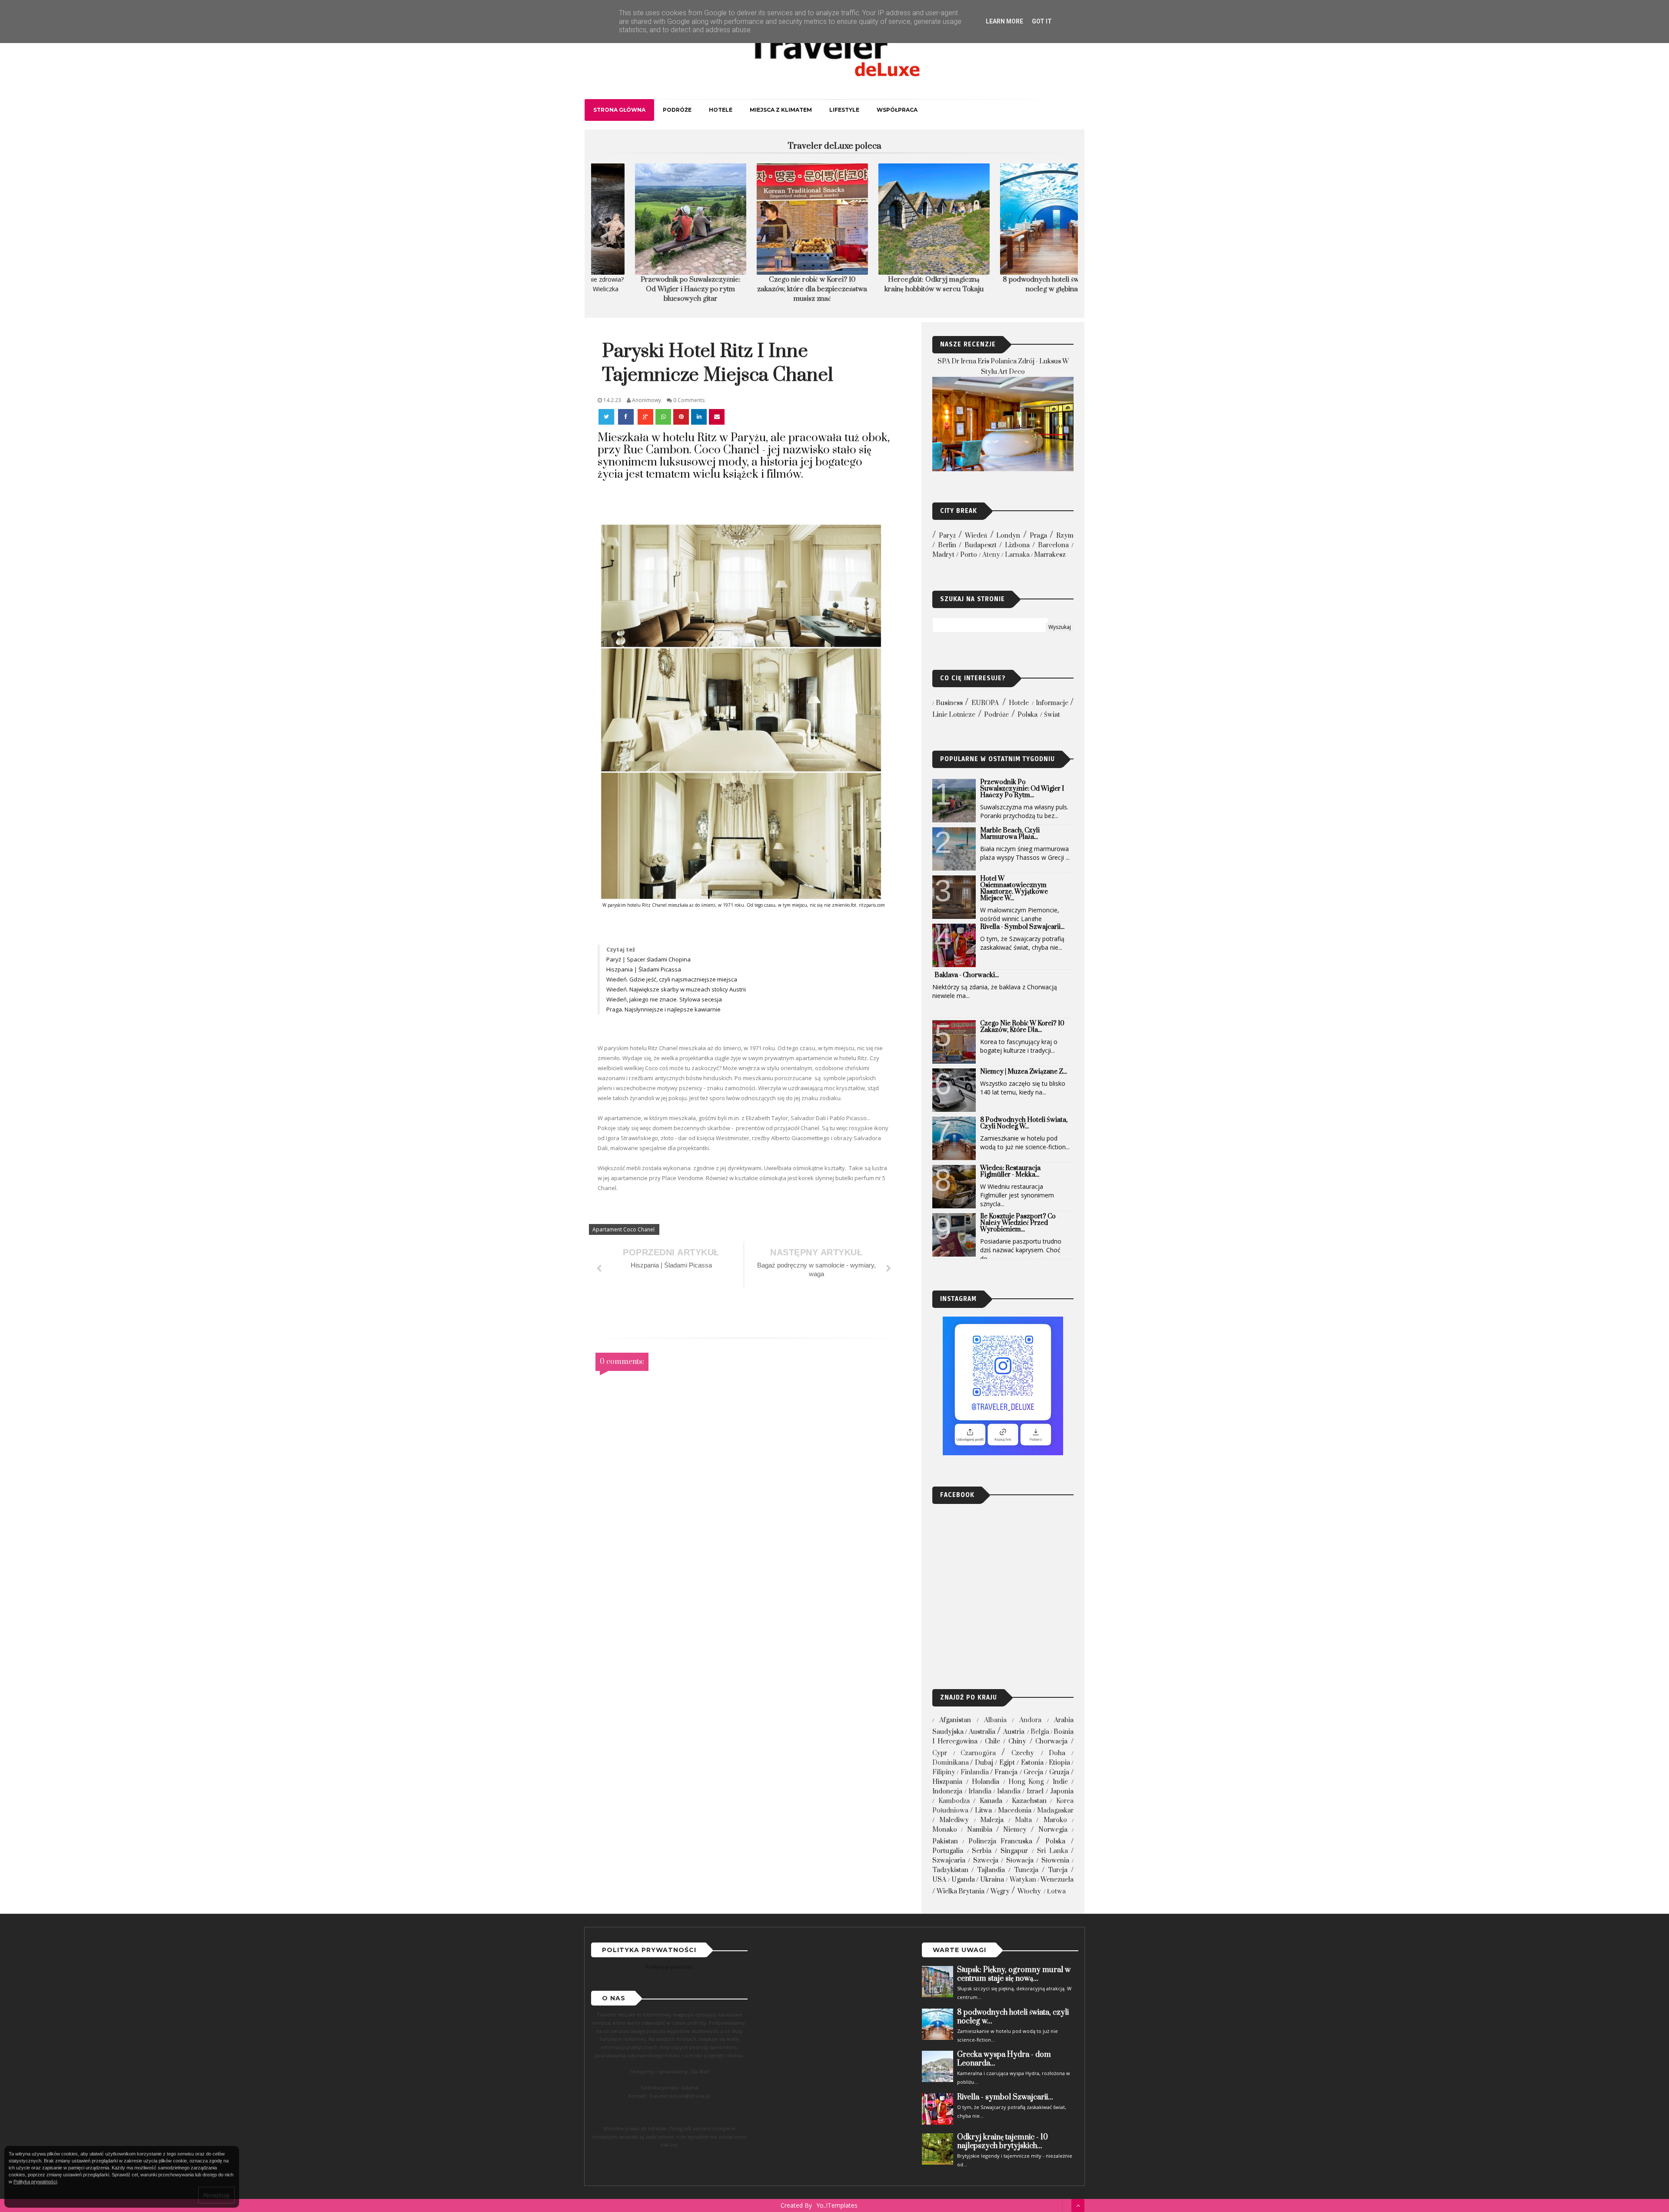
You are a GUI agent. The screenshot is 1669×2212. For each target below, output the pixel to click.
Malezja (992, 1820)
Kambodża (954, 1801)
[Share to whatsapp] (663, 417)
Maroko (1055, 1820)
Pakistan (945, 1841)
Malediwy (954, 1820)
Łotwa (1056, 1891)
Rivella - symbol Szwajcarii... (1022, 927)
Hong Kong (1026, 1782)
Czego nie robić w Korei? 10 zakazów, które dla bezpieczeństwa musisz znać (652, 289)
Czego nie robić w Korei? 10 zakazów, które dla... (1022, 1027)
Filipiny (944, 1772)
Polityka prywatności (669, 1967)
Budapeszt (981, 545)
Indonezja (947, 1791)
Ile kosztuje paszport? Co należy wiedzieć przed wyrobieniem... (1018, 1223)
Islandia (1009, 1791)
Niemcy (1015, 1830)
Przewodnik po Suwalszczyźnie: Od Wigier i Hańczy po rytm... (1022, 789)
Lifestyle (844, 110)
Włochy (1029, 1891)
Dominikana (951, 1763)
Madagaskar (1055, 1811)
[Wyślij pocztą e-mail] (717, 417)
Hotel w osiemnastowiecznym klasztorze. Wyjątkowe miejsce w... (1014, 888)
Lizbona (1017, 545)
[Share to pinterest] (681, 417)
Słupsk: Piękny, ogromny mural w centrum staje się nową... (1014, 1974)
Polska (1027, 715)
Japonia (1062, 1791)
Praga (1038, 536)
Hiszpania (947, 1782)
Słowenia (1055, 1861)
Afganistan (955, 1720)
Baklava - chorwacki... (967, 975)
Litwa (983, 1811)
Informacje (1052, 703)
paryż (947, 536)
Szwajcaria (949, 1861)
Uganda (963, 1880)
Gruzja (1059, 1772)
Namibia (980, 1830)
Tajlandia (991, 1870)
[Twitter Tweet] (607, 417)
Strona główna (619, 110)
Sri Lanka (1052, 1851)
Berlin (947, 545)
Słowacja (1020, 1861)
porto (969, 555)
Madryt (943, 555)
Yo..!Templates (837, 2205)
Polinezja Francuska (1000, 1841)
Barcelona (1053, 545)
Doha (1057, 1753)
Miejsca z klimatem (781, 110)
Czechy (1023, 1753)
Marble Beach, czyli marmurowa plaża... (1010, 834)
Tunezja (1026, 1870)
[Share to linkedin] (699, 417)
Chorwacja (1051, 1741)
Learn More (1004, 21)
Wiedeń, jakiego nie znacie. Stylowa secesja (665, 999)
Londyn (1008, 536)
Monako (945, 1830)
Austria (1014, 1732)
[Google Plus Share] (645, 417)
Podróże (677, 110)
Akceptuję (216, 2195)
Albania (995, 1720)
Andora (1030, 1720)
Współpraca (897, 110)
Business (949, 703)
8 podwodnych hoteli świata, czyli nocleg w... (1024, 1123)
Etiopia (1059, 1763)
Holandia (986, 1782)
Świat (1052, 715)
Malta (1023, 1820)
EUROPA (985, 703)
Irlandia (980, 1791)
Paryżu (748, 438)
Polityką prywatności (35, 2182)
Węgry (1000, 1891)
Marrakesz (1050, 555)
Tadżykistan (950, 1870)
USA (939, 1880)
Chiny (1017, 1741)
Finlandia (975, 1772)
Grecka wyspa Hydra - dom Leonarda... (1004, 2059)
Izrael (1035, 1791)
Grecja (1033, 1772)
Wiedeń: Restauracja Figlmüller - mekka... (1010, 1171)
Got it (1042, 21)
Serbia (982, 1851)
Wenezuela (1057, 1880)
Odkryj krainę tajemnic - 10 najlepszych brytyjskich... (1002, 2142)
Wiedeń (976, 536)
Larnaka (1017, 555)
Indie (1060, 1782)
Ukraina (992, 1880)
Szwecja (986, 1861)
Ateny (991, 555)
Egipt (1007, 1763)
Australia (982, 1732)
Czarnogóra (978, 1753)
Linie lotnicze (954, 715)
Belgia (1040, 1732)
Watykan (1023, 1880)
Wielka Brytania (961, 1891)
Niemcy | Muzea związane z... (1024, 1072)
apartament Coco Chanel (623, 1229)
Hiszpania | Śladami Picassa (644, 969)
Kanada (991, 1801)
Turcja (1058, 1870)
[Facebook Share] (627, 417)
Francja (1006, 1772)
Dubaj (984, 1763)
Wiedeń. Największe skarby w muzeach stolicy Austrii (677, 989)
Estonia (1032, 1763)
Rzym (1065, 536)
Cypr (940, 1753)
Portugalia (948, 1851)
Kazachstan (1029, 1801)
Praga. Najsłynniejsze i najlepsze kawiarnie (663, 1009)
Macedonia (1015, 1811)
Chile (992, 1741)
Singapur (1014, 1851)
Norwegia (1053, 1830)
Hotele (721, 110)
